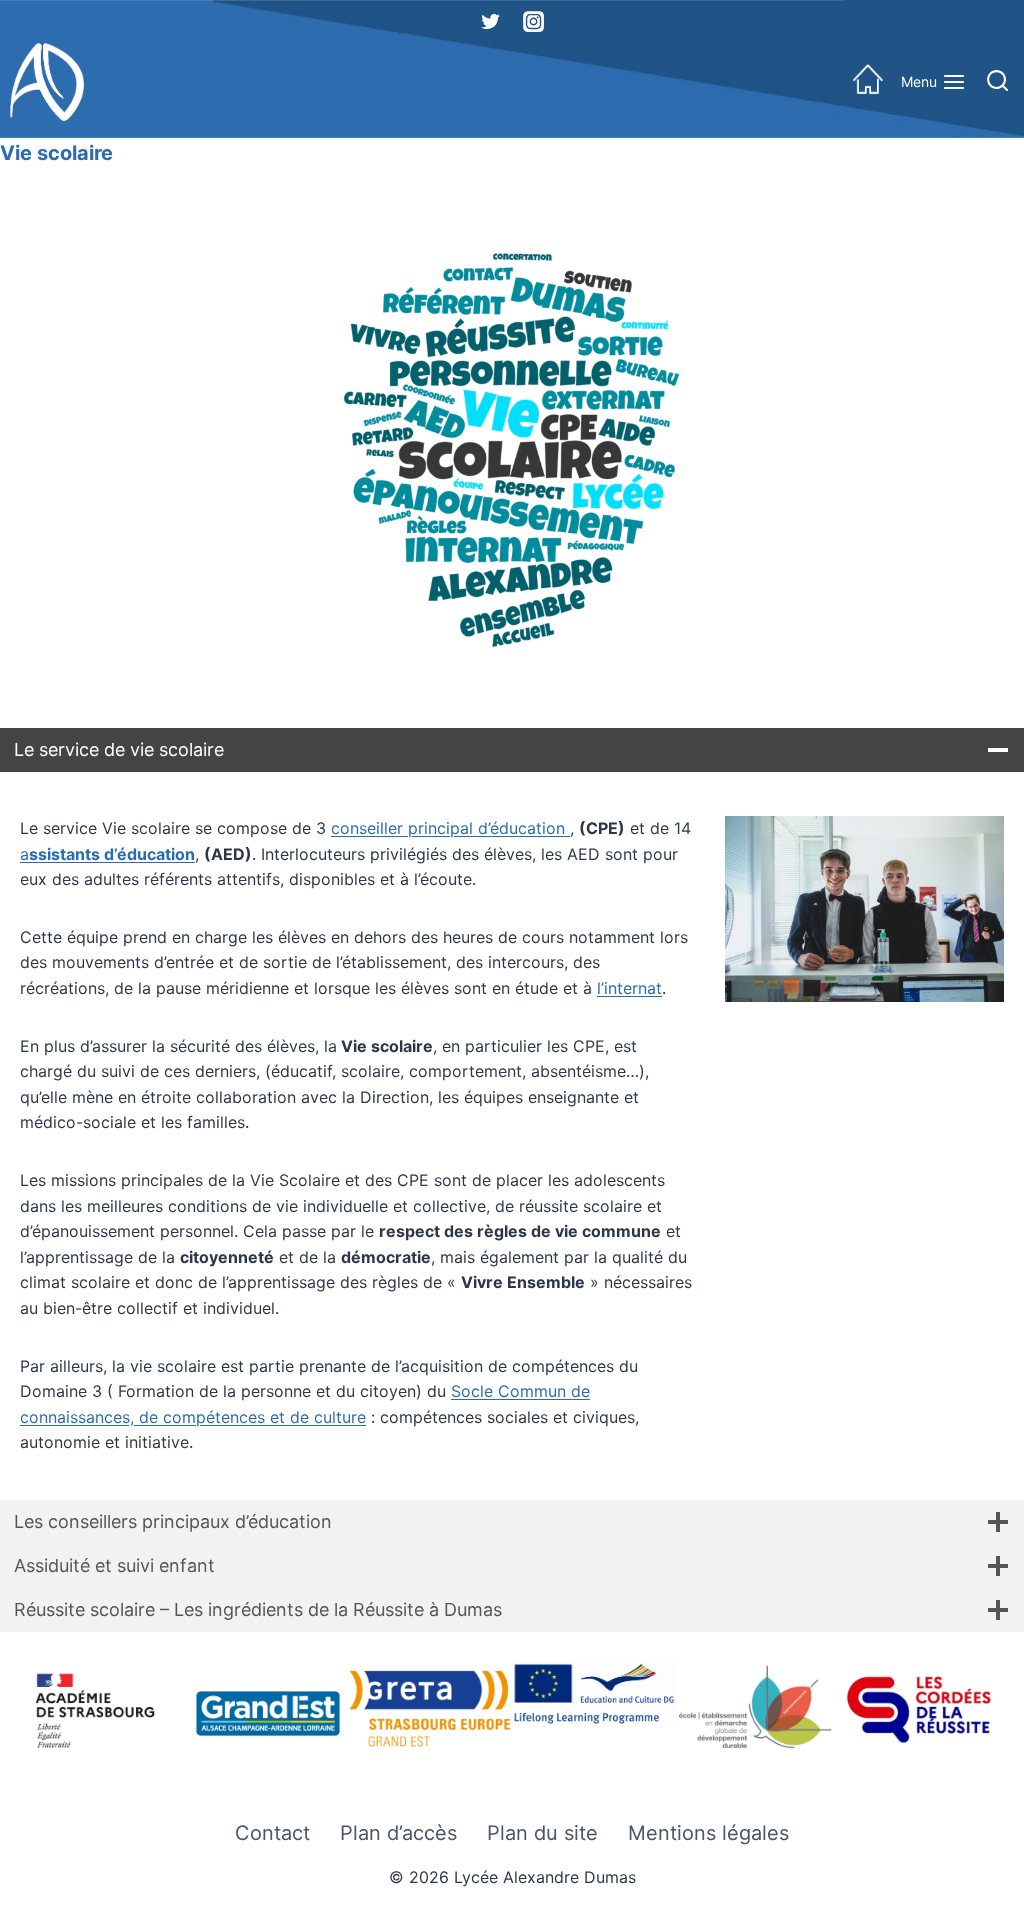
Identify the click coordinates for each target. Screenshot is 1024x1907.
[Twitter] (491, 21)
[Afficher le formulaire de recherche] (997, 82)
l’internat (629, 988)
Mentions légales (708, 1833)
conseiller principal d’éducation (450, 828)
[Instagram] (533, 21)
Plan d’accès (398, 1833)
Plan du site (542, 1833)
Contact (272, 1833)
